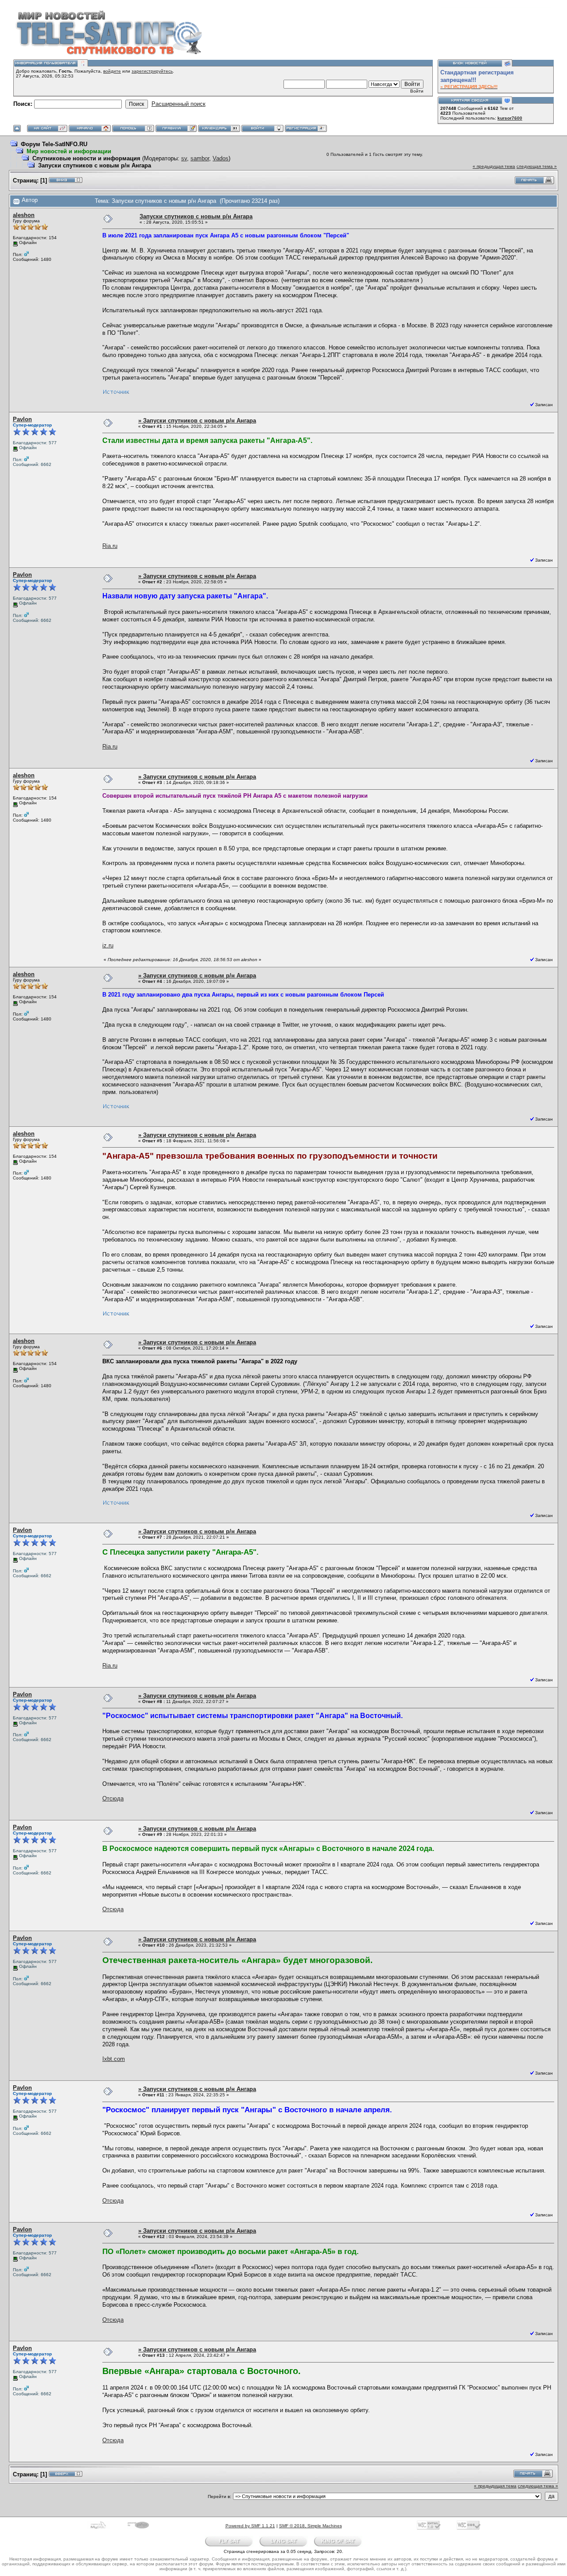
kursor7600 (510, 118)
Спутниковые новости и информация (86, 158)
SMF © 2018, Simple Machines (311, 2526)
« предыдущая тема (494, 166)
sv (184, 158)
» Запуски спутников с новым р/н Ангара (197, 421)
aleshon (24, 215)
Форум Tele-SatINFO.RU (54, 144)
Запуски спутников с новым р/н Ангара (95, 165)
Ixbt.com (114, 2059)
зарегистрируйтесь (152, 71)
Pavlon (22, 419)
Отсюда (113, 1798)
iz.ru (108, 945)
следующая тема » (537, 166)
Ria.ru (110, 546)
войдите (112, 71)
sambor (200, 158)
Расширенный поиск (179, 104)
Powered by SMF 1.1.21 (250, 2526)
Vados (221, 158)
